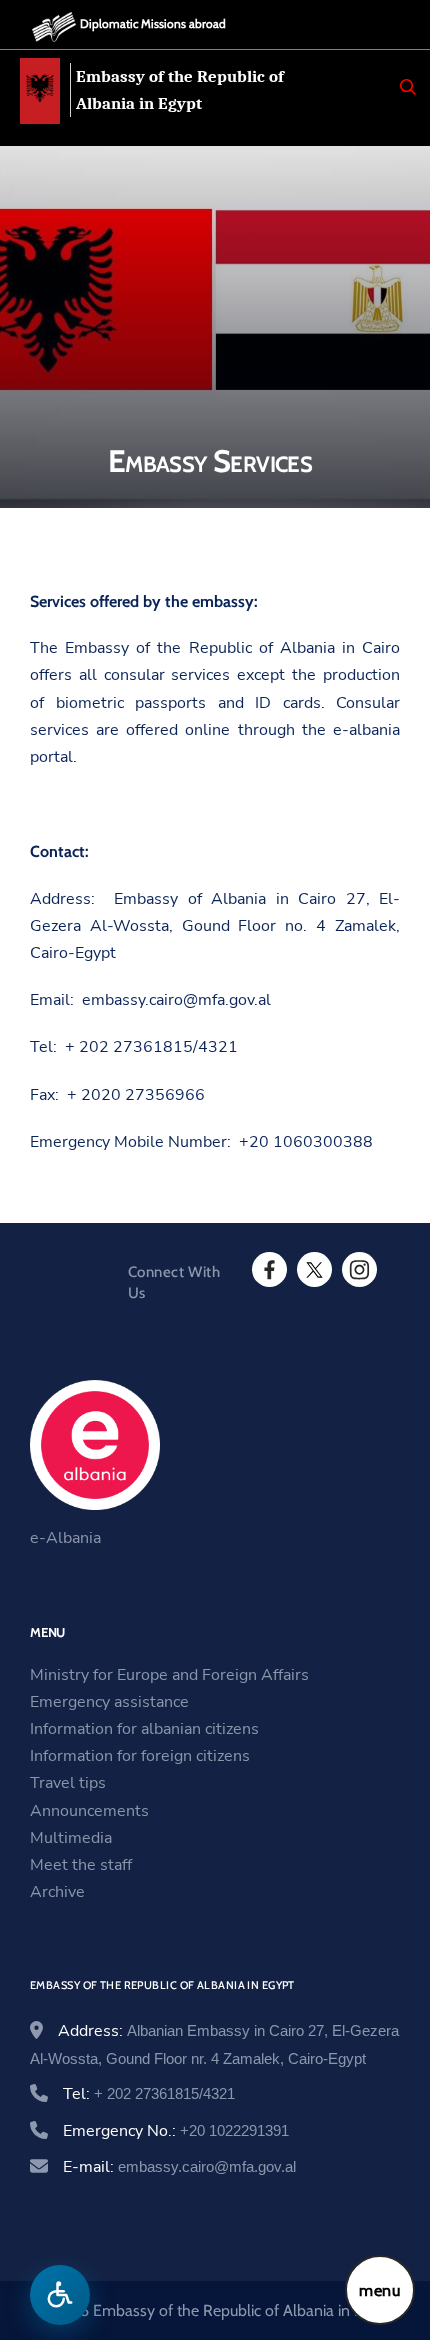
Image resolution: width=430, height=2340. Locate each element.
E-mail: (179, 2167)
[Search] (408, 87)
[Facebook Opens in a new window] (268, 1270)
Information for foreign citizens (140, 1756)
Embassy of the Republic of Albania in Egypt (180, 90)
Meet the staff (81, 1865)
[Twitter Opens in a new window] (313, 1270)
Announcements (89, 1811)
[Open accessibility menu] (60, 2295)
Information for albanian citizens (144, 1729)
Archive (57, 1892)
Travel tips (68, 1783)
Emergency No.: (176, 2131)
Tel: (149, 2094)
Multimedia (71, 1838)
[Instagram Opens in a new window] (358, 1270)
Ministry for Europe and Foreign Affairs (169, 1675)
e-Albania (65, 1538)
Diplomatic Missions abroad (153, 23)
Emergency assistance (109, 1702)
